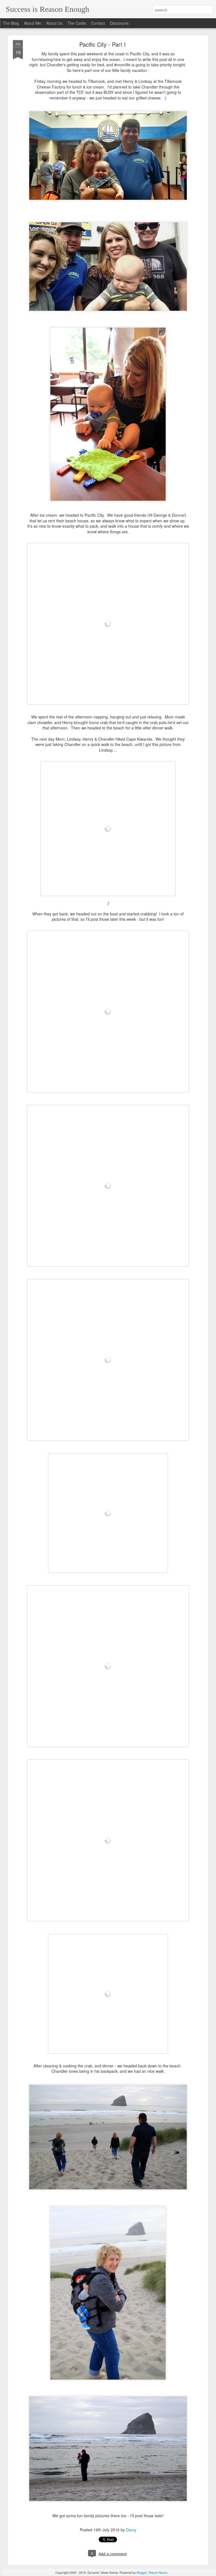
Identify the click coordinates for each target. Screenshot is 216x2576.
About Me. (33, 23)
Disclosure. (120, 23)
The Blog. (11, 23)
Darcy (131, 2530)
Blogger (142, 2572)
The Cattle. (77, 23)
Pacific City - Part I (103, 44)
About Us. (55, 23)
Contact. (99, 23)
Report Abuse (158, 2572)
